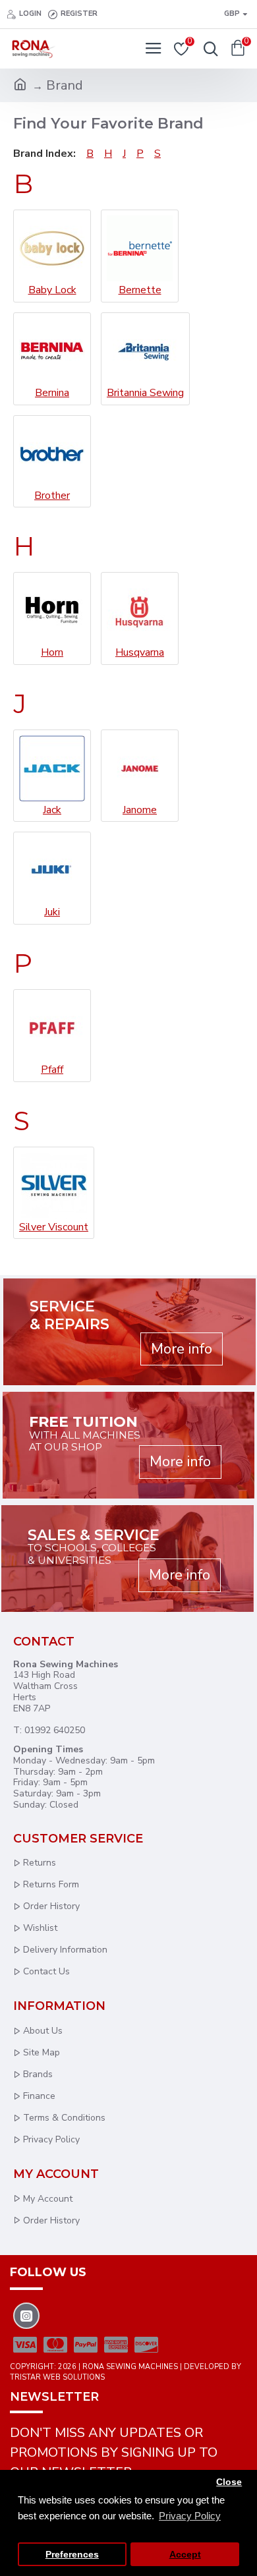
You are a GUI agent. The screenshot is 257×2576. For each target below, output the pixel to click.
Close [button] (229, 2482)
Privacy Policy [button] (190, 2516)
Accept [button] (185, 2555)
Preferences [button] (72, 2555)
